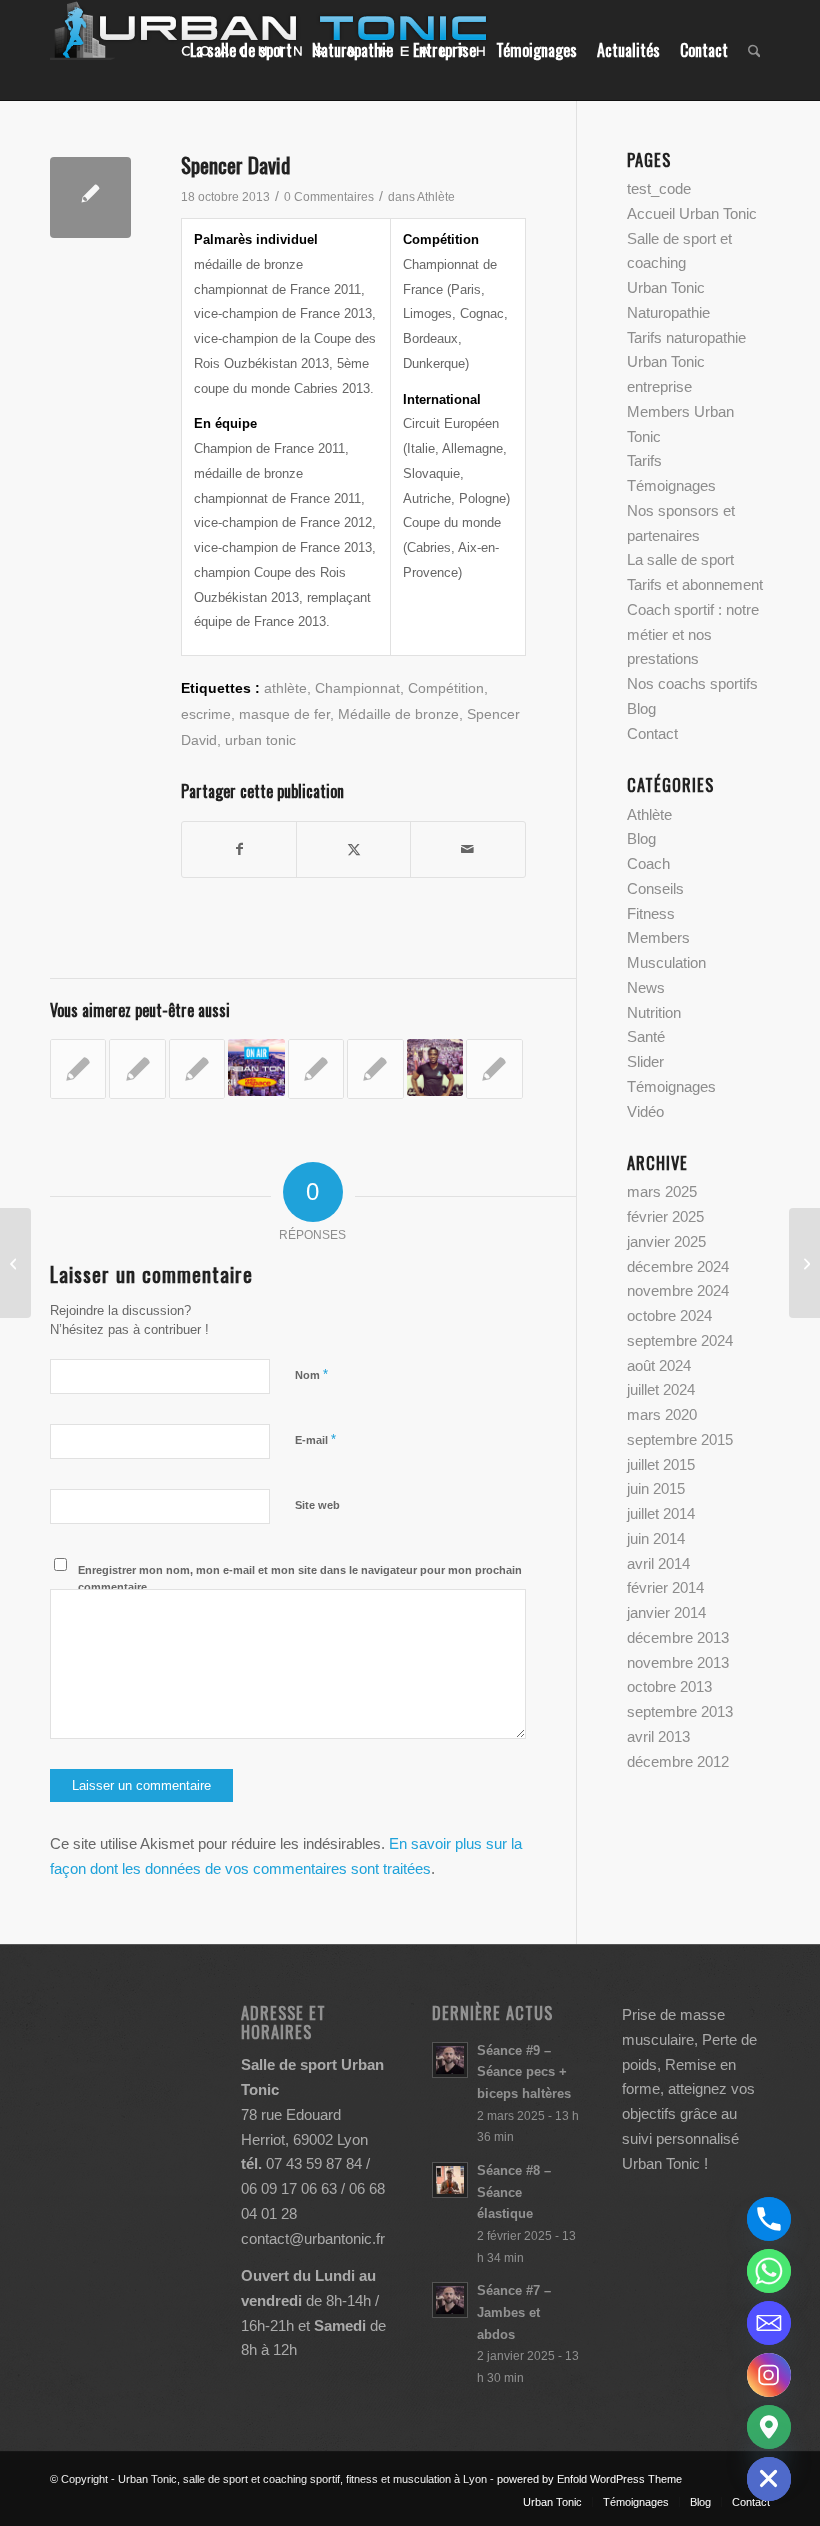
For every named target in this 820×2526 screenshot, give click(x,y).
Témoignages (671, 485)
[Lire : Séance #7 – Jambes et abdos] (450, 2300)
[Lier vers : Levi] (435, 1067)
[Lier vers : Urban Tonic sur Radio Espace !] (256, 1067)
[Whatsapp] (769, 2271)
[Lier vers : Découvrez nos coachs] (197, 1069)
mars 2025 (662, 1191)
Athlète (436, 197)
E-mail (315, 1439)
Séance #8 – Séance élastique (514, 2192)
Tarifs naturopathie (686, 337)
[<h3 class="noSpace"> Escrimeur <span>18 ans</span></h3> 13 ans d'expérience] (90, 197)
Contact (652, 733)
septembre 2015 (680, 1439)
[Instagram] (769, 2375)
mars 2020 (662, 1414)
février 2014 (665, 1587)
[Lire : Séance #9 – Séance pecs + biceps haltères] (450, 2060)
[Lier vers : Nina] (78, 1069)
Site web (317, 1505)
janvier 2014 (666, 1612)
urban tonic (260, 740)
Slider (645, 1061)
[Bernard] (804, 1263)
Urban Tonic (666, 287)
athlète (285, 688)
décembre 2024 (678, 1266)
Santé (646, 1036)
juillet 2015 (661, 1464)
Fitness (651, 913)
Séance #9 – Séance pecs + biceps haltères (524, 2072)
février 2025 (665, 1216)
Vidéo (645, 1111)
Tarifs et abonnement (695, 584)
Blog (641, 708)
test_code (659, 188)
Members (658, 937)
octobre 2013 (669, 1686)
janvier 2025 (666, 1241)
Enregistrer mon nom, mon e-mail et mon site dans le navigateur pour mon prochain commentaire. (300, 1578)
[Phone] (769, 2219)
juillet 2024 (661, 1389)
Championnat (357, 688)
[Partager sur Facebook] (239, 849)
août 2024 (659, 1365)
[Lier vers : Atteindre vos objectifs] (375, 1069)
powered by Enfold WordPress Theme (589, 2479)
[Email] (769, 2323)
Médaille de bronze (398, 714)
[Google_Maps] (769, 2427)
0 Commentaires (329, 197)
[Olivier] (15, 1263)
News (646, 987)
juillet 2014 (661, 1513)
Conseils (655, 888)
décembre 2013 (678, 1637)
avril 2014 (658, 1563)
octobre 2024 (669, 1315)
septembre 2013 (680, 1711)
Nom (311, 1374)
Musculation (666, 962)
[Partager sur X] (353, 849)
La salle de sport (680, 559)
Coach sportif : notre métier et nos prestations (693, 634)
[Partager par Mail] (467, 849)
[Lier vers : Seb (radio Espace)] (316, 1069)
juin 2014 (656, 1538)
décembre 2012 (678, 1761)
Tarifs (644, 460)
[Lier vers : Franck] (494, 1069)
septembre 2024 (680, 1340)
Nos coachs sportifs (692, 683)
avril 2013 (658, 1736)
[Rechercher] (754, 50)
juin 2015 (656, 1488)
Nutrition (654, 1012)
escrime (206, 714)
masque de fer (284, 714)
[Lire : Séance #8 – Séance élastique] (450, 2180)
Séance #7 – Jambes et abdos (514, 2312)
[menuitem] (241, 50)
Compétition (446, 688)
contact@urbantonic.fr (313, 2238)
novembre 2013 (678, 1662)
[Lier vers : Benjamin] (137, 1069)
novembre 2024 (678, 1290)
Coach (648, 863)
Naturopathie (668, 312)
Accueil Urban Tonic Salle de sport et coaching (692, 238)
